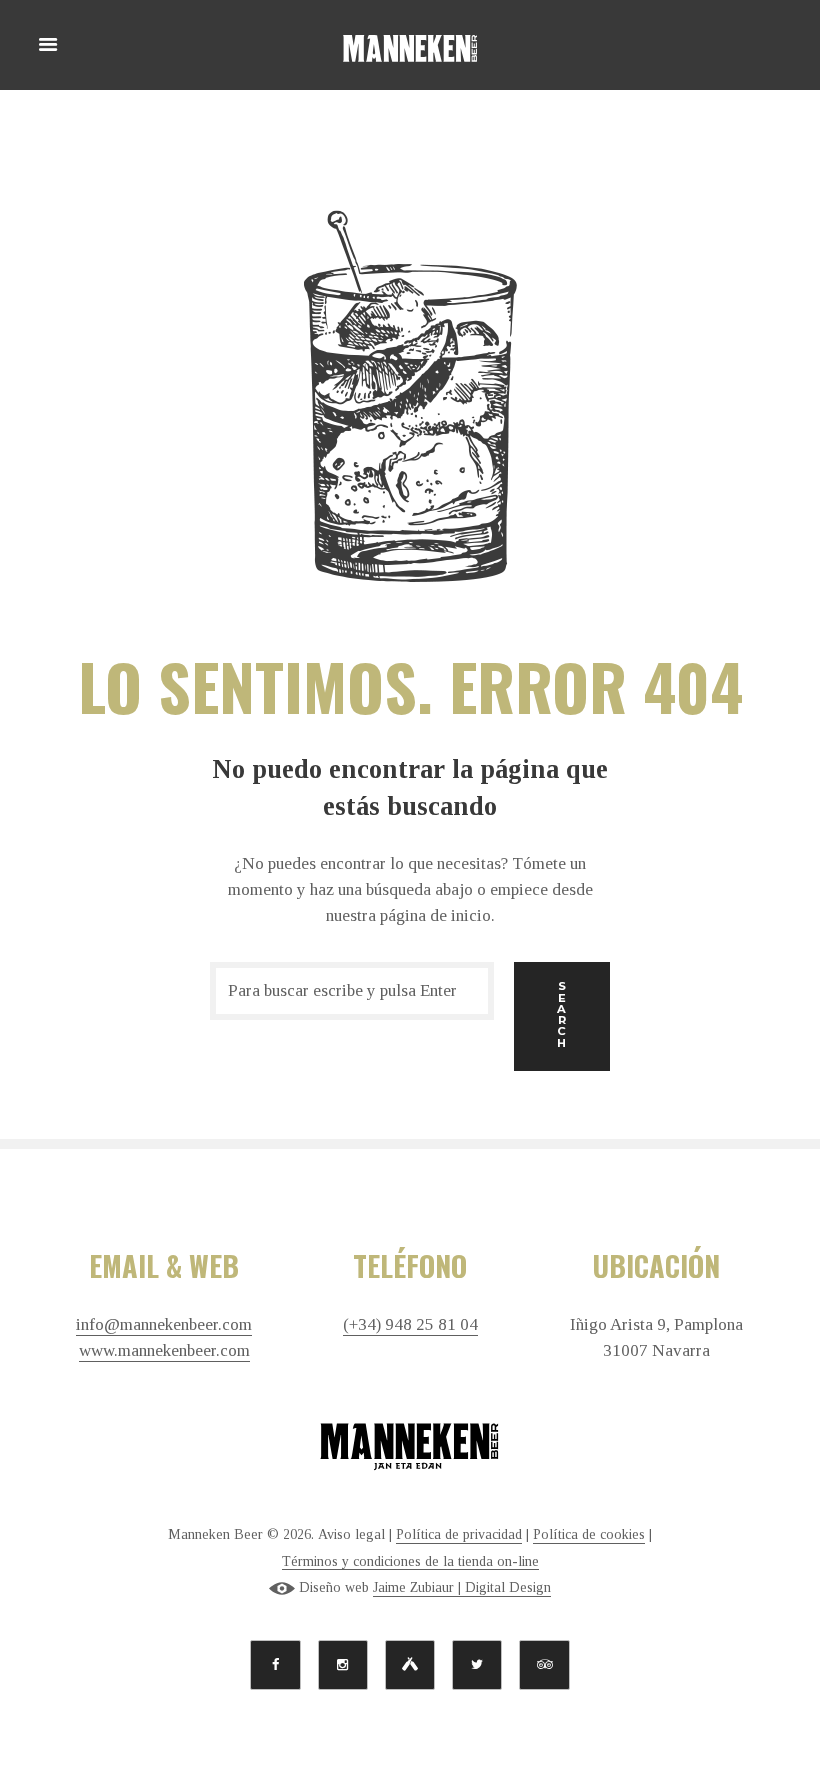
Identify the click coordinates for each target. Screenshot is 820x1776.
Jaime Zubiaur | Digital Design (462, 1587)
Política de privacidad (459, 1534)
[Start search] (562, 1016)
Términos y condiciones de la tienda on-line (410, 1561)
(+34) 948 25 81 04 (410, 1325)
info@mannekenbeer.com (164, 1325)
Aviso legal (351, 1534)
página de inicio (435, 915)
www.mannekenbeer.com (164, 1351)
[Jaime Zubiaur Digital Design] (282, 1588)
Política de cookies (589, 1534)
